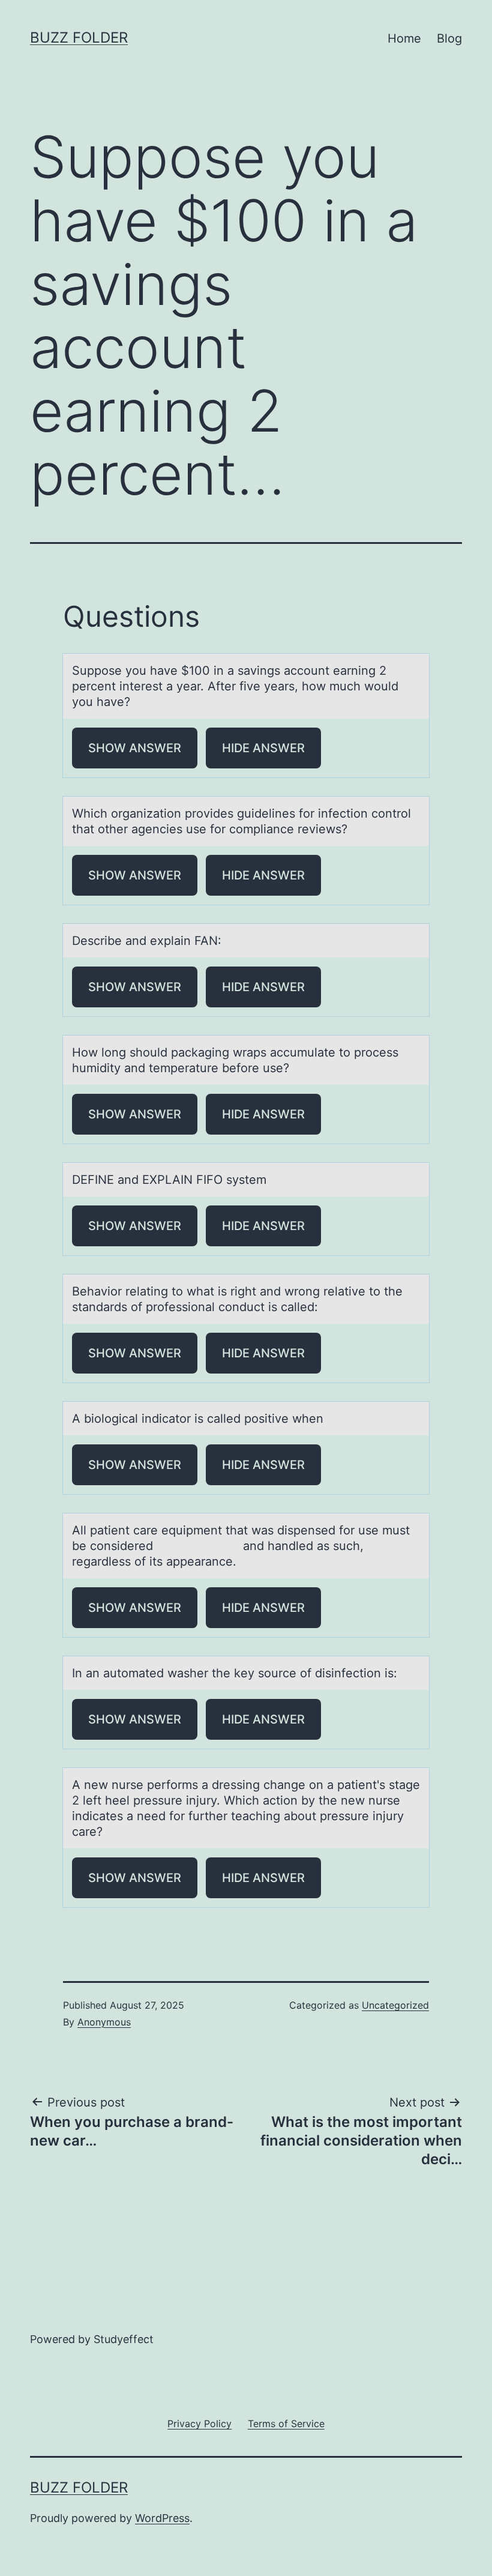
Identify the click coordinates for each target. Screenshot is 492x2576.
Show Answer (135, 748)
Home (404, 38)
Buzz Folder (79, 38)
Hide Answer (263, 748)
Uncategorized (395, 2005)
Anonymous (104, 2022)
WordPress (162, 2518)
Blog (449, 38)
